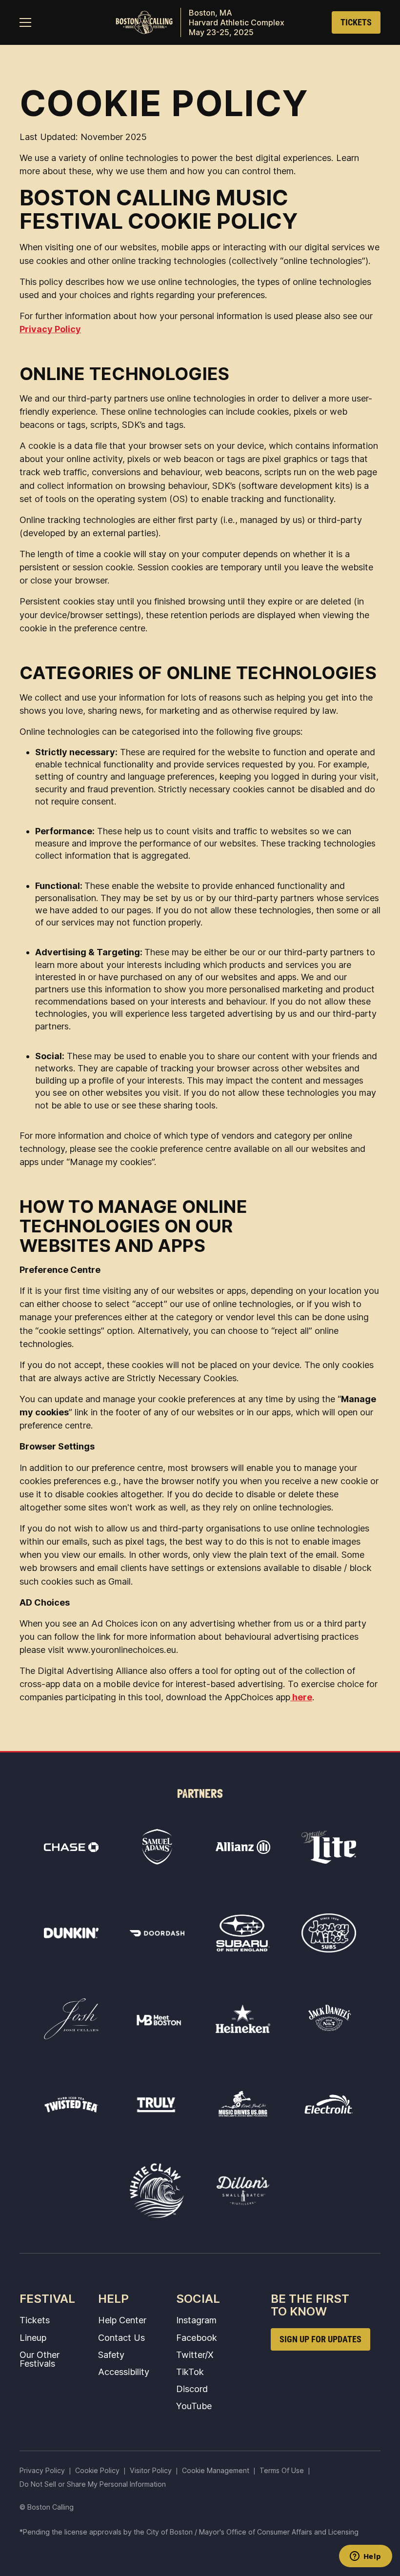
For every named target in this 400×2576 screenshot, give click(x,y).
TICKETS (356, 22)
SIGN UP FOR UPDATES (320, 2339)
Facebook (197, 2337)
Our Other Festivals (40, 2359)
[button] (25, 22)
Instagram (196, 2320)
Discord (192, 2389)
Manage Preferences (216, 2470)
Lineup (33, 2337)
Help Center (122, 2320)
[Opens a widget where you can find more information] (365, 2557)
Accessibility (124, 2372)
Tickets (35, 2320)
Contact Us (121, 2337)
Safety (111, 2355)
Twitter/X (195, 2355)
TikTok (190, 2372)
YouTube (194, 2406)
